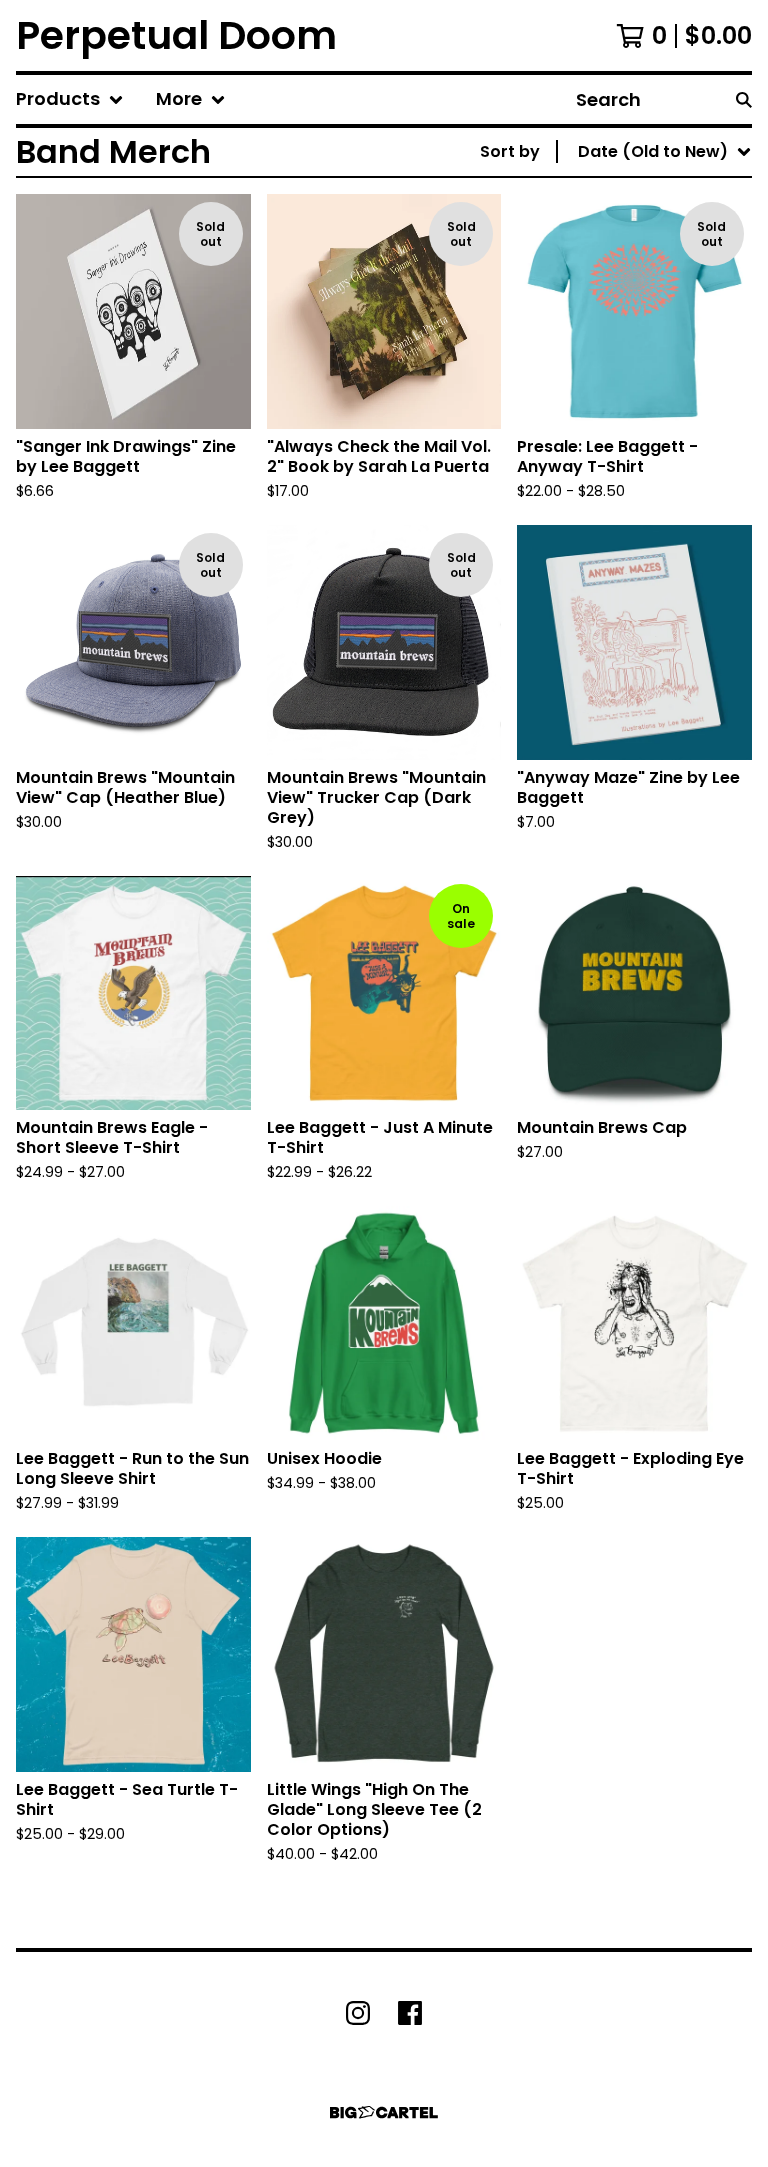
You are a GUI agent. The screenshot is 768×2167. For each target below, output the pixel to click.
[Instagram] (358, 2013)
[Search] (744, 99)
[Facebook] (410, 2013)
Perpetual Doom (176, 35)
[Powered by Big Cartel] (384, 2112)
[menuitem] (70, 99)
